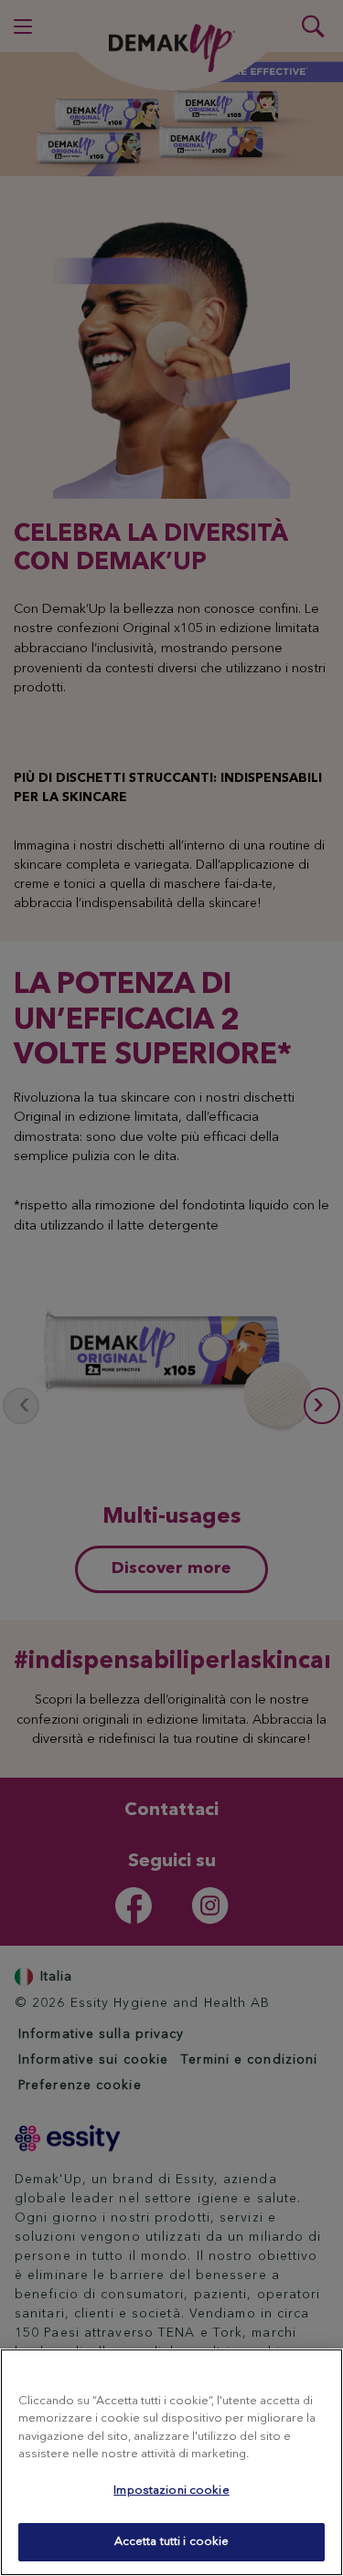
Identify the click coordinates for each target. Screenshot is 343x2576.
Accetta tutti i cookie (172, 2542)
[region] (171, 2462)
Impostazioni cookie (171, 2491)
